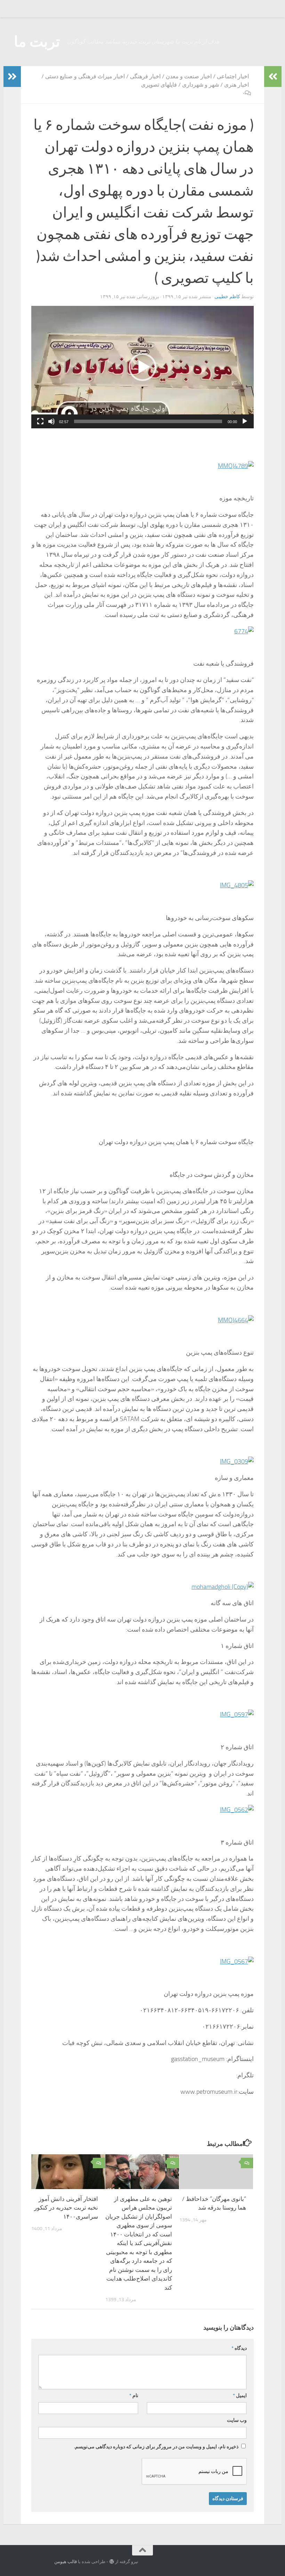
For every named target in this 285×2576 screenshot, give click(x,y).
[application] (142, 367)
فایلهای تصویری (159, 85)
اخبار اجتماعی (233, 76)
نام (134, 2396)
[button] (142, 367)
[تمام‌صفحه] (40, 421)
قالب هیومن (66, 2562)
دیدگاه (239, 2348)
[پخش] (245, 421)
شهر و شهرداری (201, 85)
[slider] (148, 421)
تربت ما (37, 42)
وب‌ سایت (237, 2420)
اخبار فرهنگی (145, 76)
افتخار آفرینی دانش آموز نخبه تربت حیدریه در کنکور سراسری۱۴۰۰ (66, 2208)
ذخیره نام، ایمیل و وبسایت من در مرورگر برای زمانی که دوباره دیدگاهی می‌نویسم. (156, 2447)
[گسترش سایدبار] (12, 77)
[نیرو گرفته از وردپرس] (112, 2562)
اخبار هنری (237, 85)
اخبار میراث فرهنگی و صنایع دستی (85, 76)
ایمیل (240, 2396)
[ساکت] (51, 421)
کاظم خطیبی (227, 297)
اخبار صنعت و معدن (189, 76)
